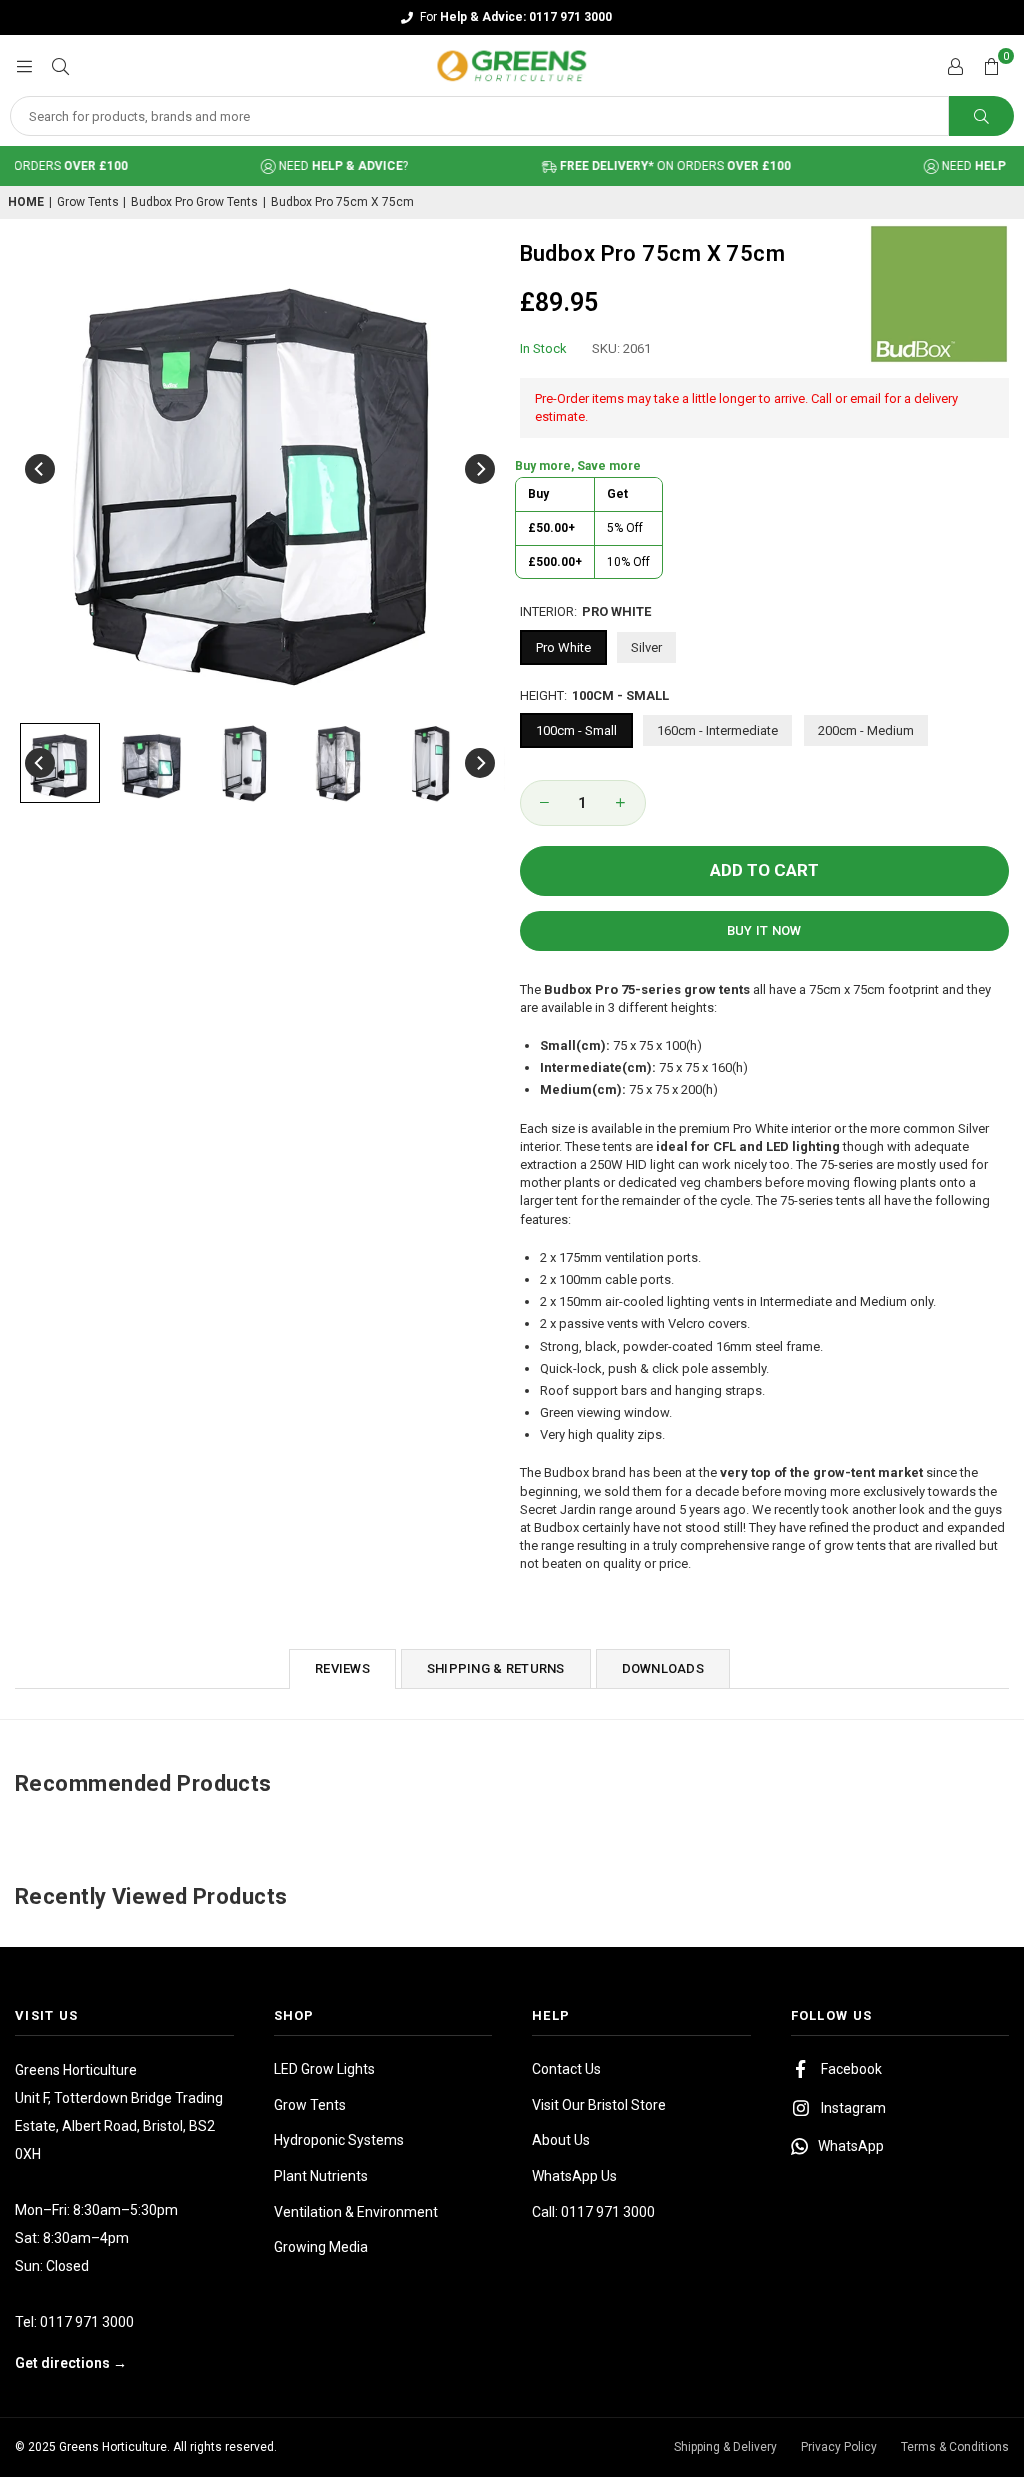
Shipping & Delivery (725, 2447)
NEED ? (318, 166)
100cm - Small (576, 730)
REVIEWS (342, 1668)
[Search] (60, 65)
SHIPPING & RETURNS (496, 1668)
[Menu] (24, 65)
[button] (991, 66)
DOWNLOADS (663, 1668)
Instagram (853, 2108)
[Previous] (40, 469)
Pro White (563, 647)
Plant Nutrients (321, 2176)
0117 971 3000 (87, 2322)
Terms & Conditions (955, 2447)
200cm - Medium (866, 730)
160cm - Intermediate (717, 730)
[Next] (480, 469)
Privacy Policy (839, 2447)
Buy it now (764, 930)
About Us (561, 2140)
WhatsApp (851, 2146)
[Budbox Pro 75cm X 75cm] (60, 763)
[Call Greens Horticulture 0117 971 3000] (512, 17)
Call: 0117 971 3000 (593, 2212)
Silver (646, 647)
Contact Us (566, 2069)
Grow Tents (88, 202)
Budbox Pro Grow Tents (194, 202)
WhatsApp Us (574, 2176)
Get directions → (71, 2363)
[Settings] (955, 66)
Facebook (851, 2069)
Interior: (585, 611)
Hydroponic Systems (339, 2140)
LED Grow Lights (324, 2069)
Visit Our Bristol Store (599, 2105)
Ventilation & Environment (356, 2212)
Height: (594, 695)
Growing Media (321, 2247)
